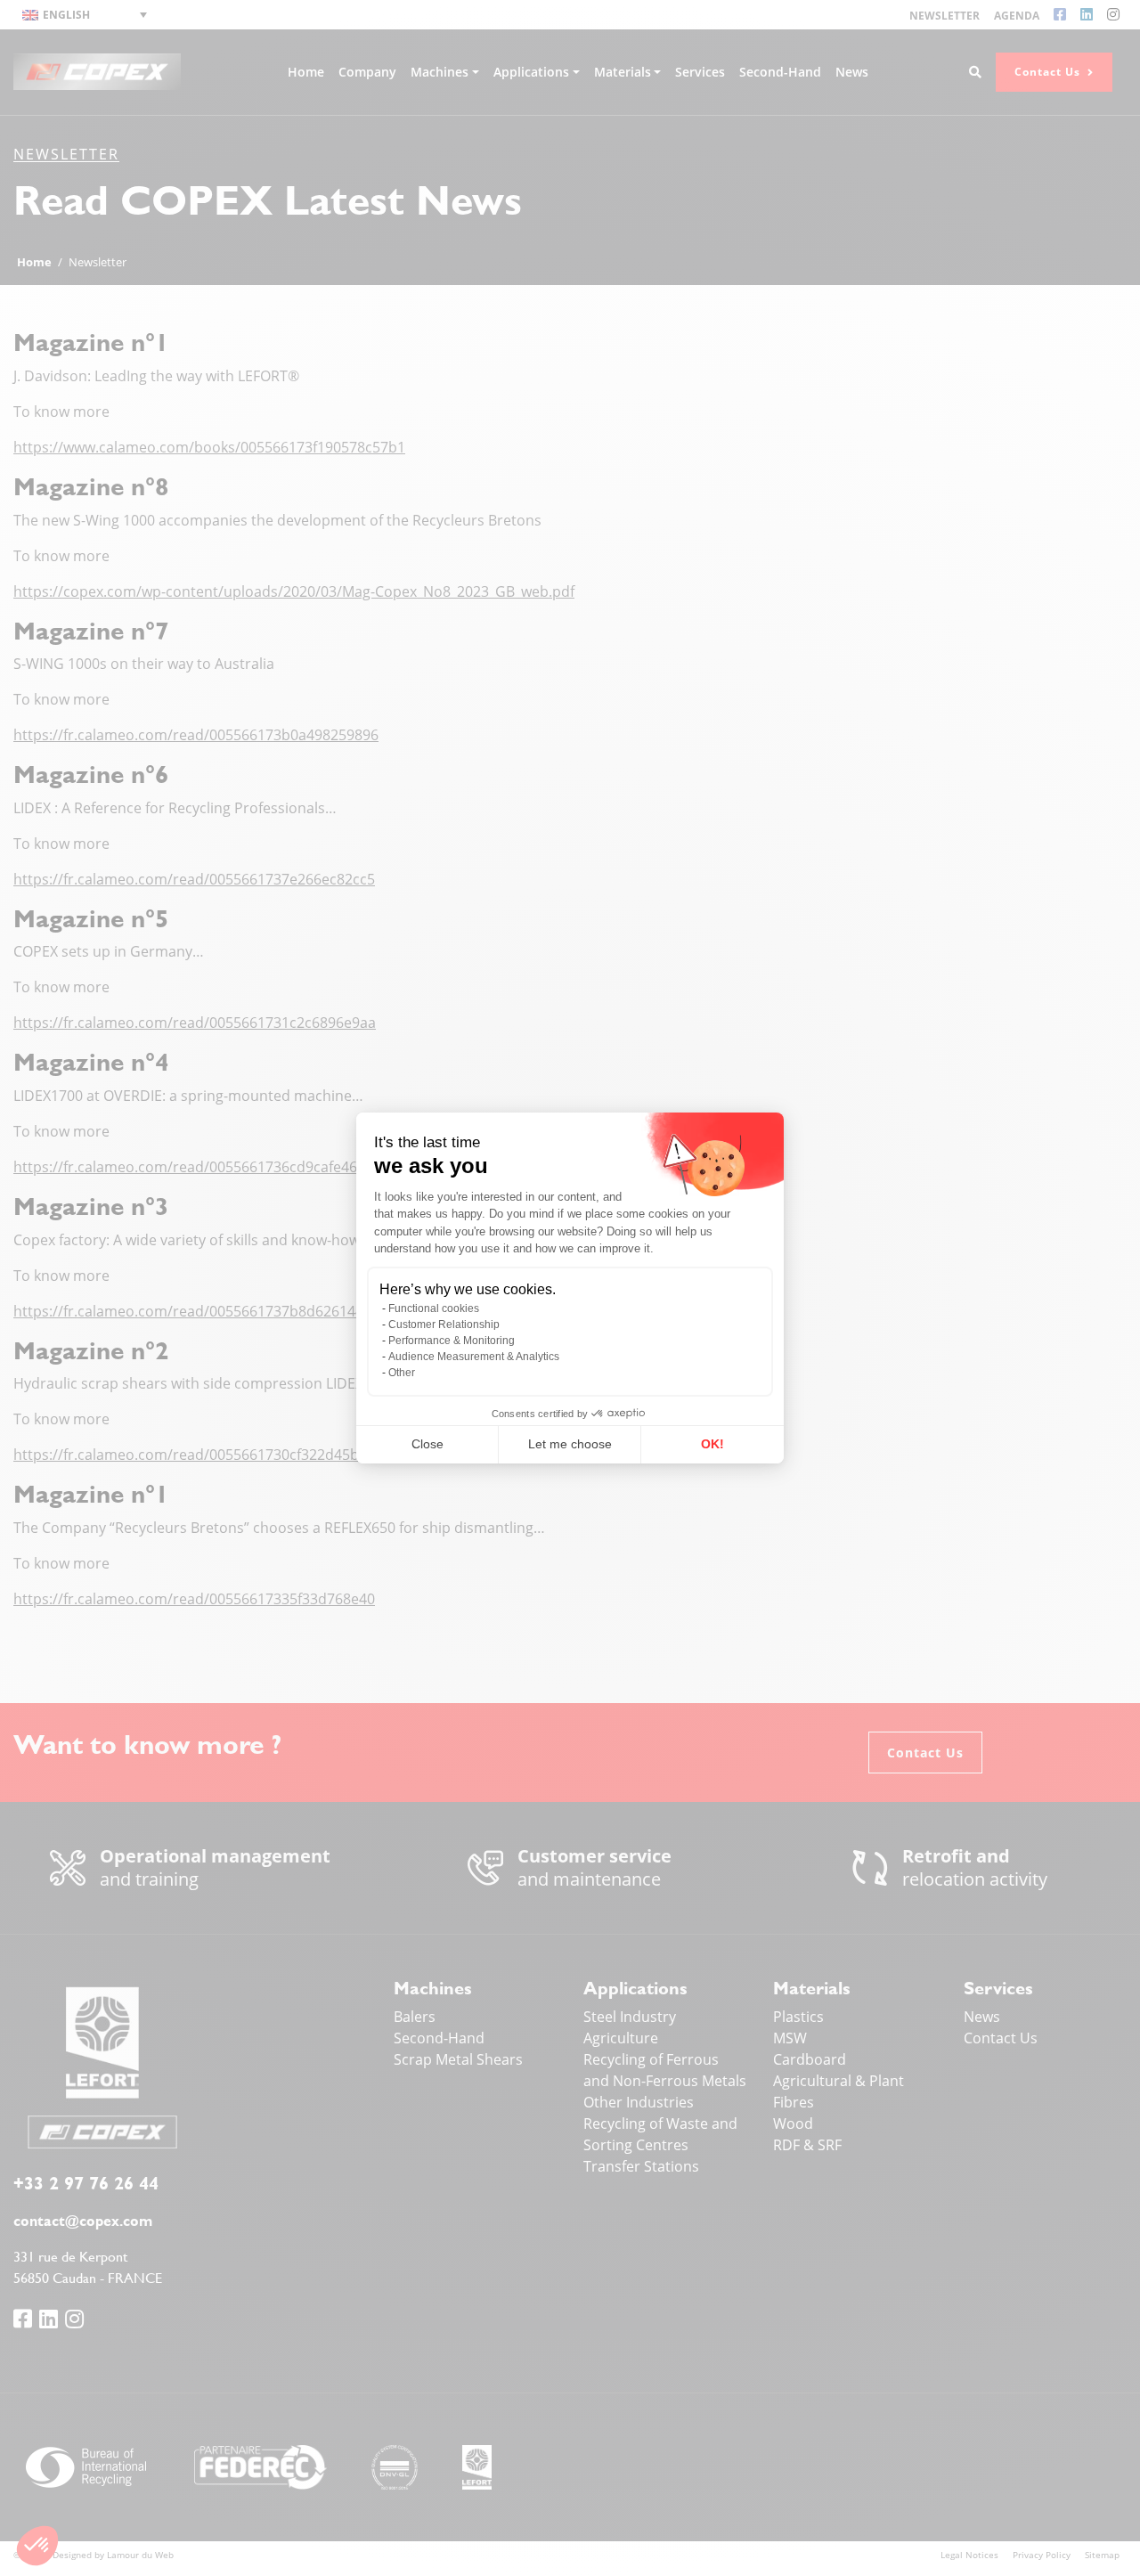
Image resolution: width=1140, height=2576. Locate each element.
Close (427, 1444)
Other (402, 1373)
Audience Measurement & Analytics (474, 1357)
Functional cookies (434, 1308)
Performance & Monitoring (452, 1341)
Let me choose (570, 1444)
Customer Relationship (444, 1325)
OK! (712, 1444)
